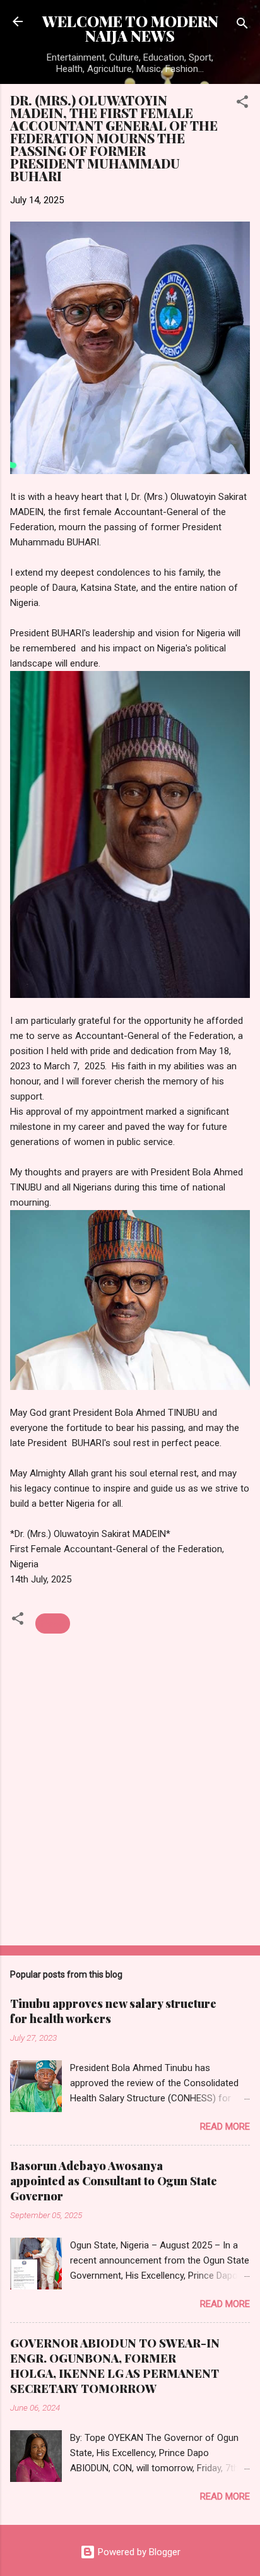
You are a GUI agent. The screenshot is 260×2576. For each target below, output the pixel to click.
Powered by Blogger (138, 2552)
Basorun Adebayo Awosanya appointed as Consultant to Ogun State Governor (114, 2181)
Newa (53, 1623)
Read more (225, 2127)
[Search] (242, 26)
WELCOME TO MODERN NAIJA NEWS (130, 28)
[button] (242, 104)
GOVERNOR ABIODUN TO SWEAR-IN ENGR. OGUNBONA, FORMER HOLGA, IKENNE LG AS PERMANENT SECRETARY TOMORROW (115, 2366)
